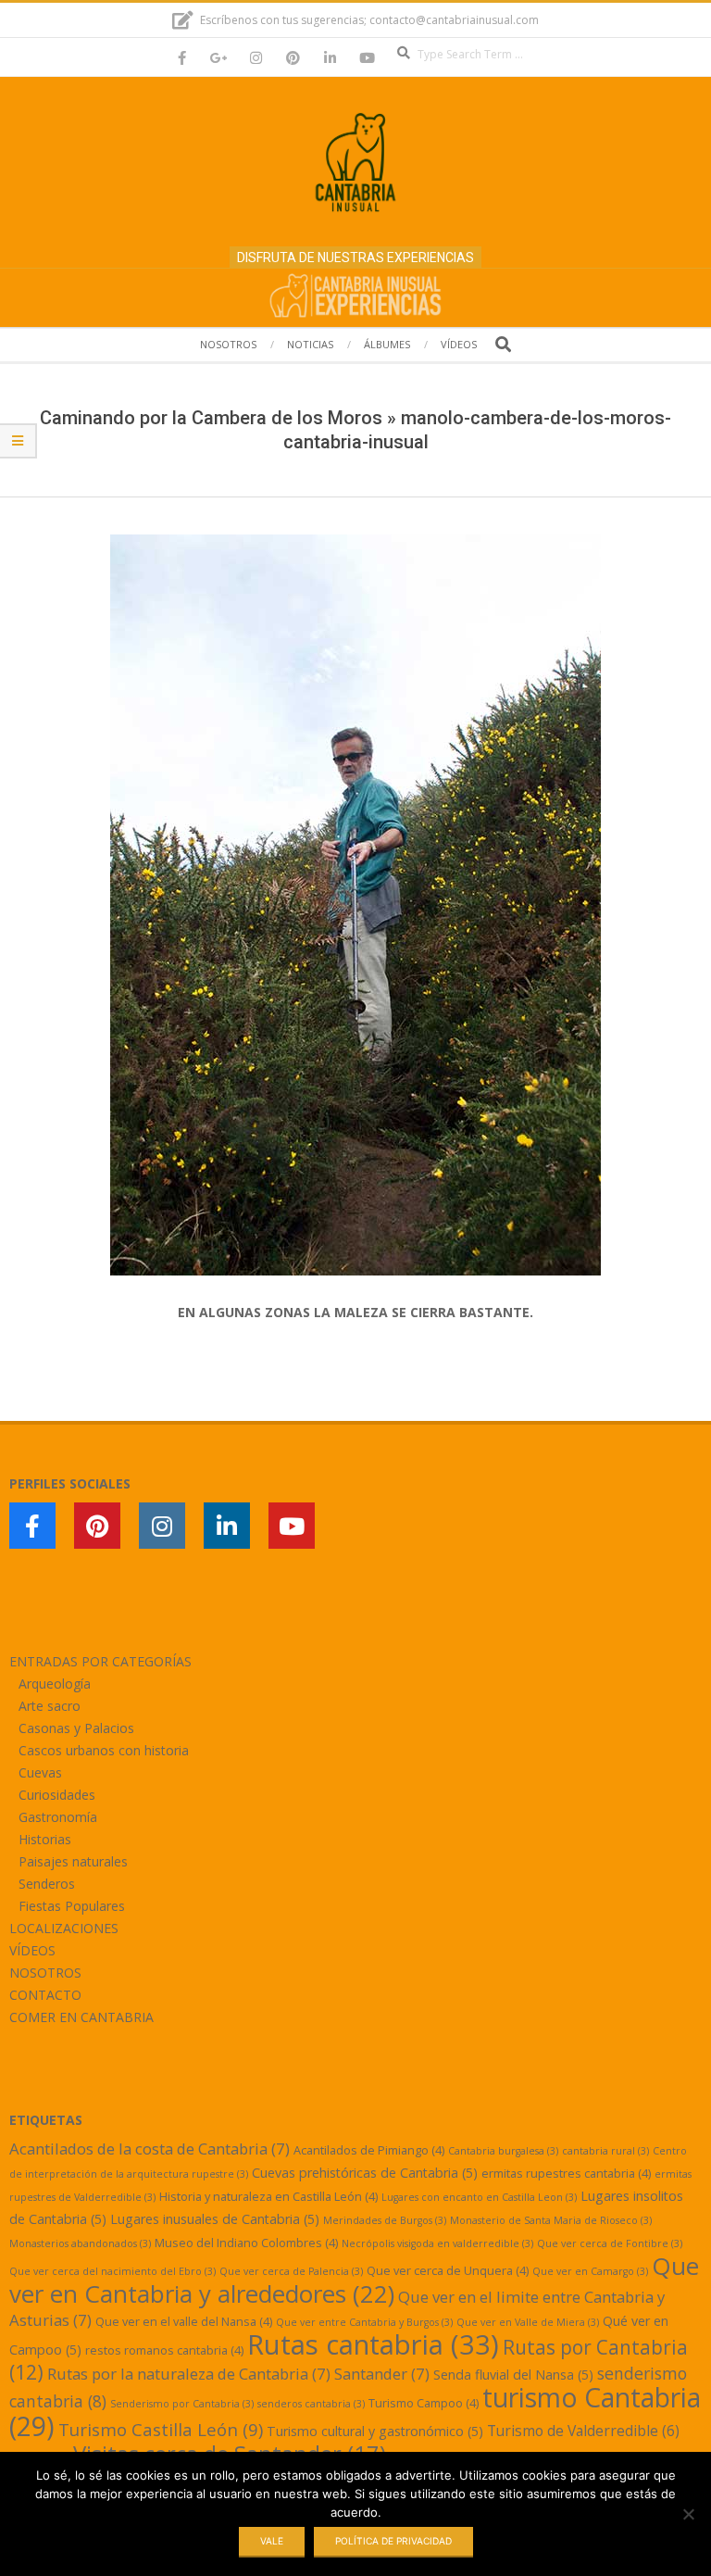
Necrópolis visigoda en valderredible (437, 2243)
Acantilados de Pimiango (369, 2150)
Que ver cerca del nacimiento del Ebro (112, 2271)
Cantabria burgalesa (503, 2151)
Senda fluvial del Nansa (513, 2375)
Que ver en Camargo (590, 2271)
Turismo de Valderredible (583, 2431)
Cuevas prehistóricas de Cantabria (365, 2173)
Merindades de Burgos (385, 2220)
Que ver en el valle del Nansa (184, 2321)
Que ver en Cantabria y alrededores (354, 2280)
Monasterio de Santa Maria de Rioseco (551, 2220)
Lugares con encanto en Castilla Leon (479, 2197)
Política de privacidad (393, 2541)
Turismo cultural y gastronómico (375, 2431)
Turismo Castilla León (161, 2429)
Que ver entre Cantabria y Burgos (364, 2322)
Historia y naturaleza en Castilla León (268, 2196)
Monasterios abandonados (80, 2243)
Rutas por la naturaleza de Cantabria (189, 2374)
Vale (272, 2541)
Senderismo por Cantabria (182, 2404)
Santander (382, 2374)
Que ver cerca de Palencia (291, 2271)
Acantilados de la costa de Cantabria (150, 2149)
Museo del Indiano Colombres (246, 2243)
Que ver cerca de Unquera (448, 2270)
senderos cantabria (311, 2404)
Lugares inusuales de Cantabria (215, 2219)
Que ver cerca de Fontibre (610, 2243)
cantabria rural (605, 2151)
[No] (688, 2514)
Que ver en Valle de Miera (528, 2322)
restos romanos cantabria (164, 2350)
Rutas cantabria (373, 2344)
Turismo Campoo (424, 2403)
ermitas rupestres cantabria (566, 2173)
